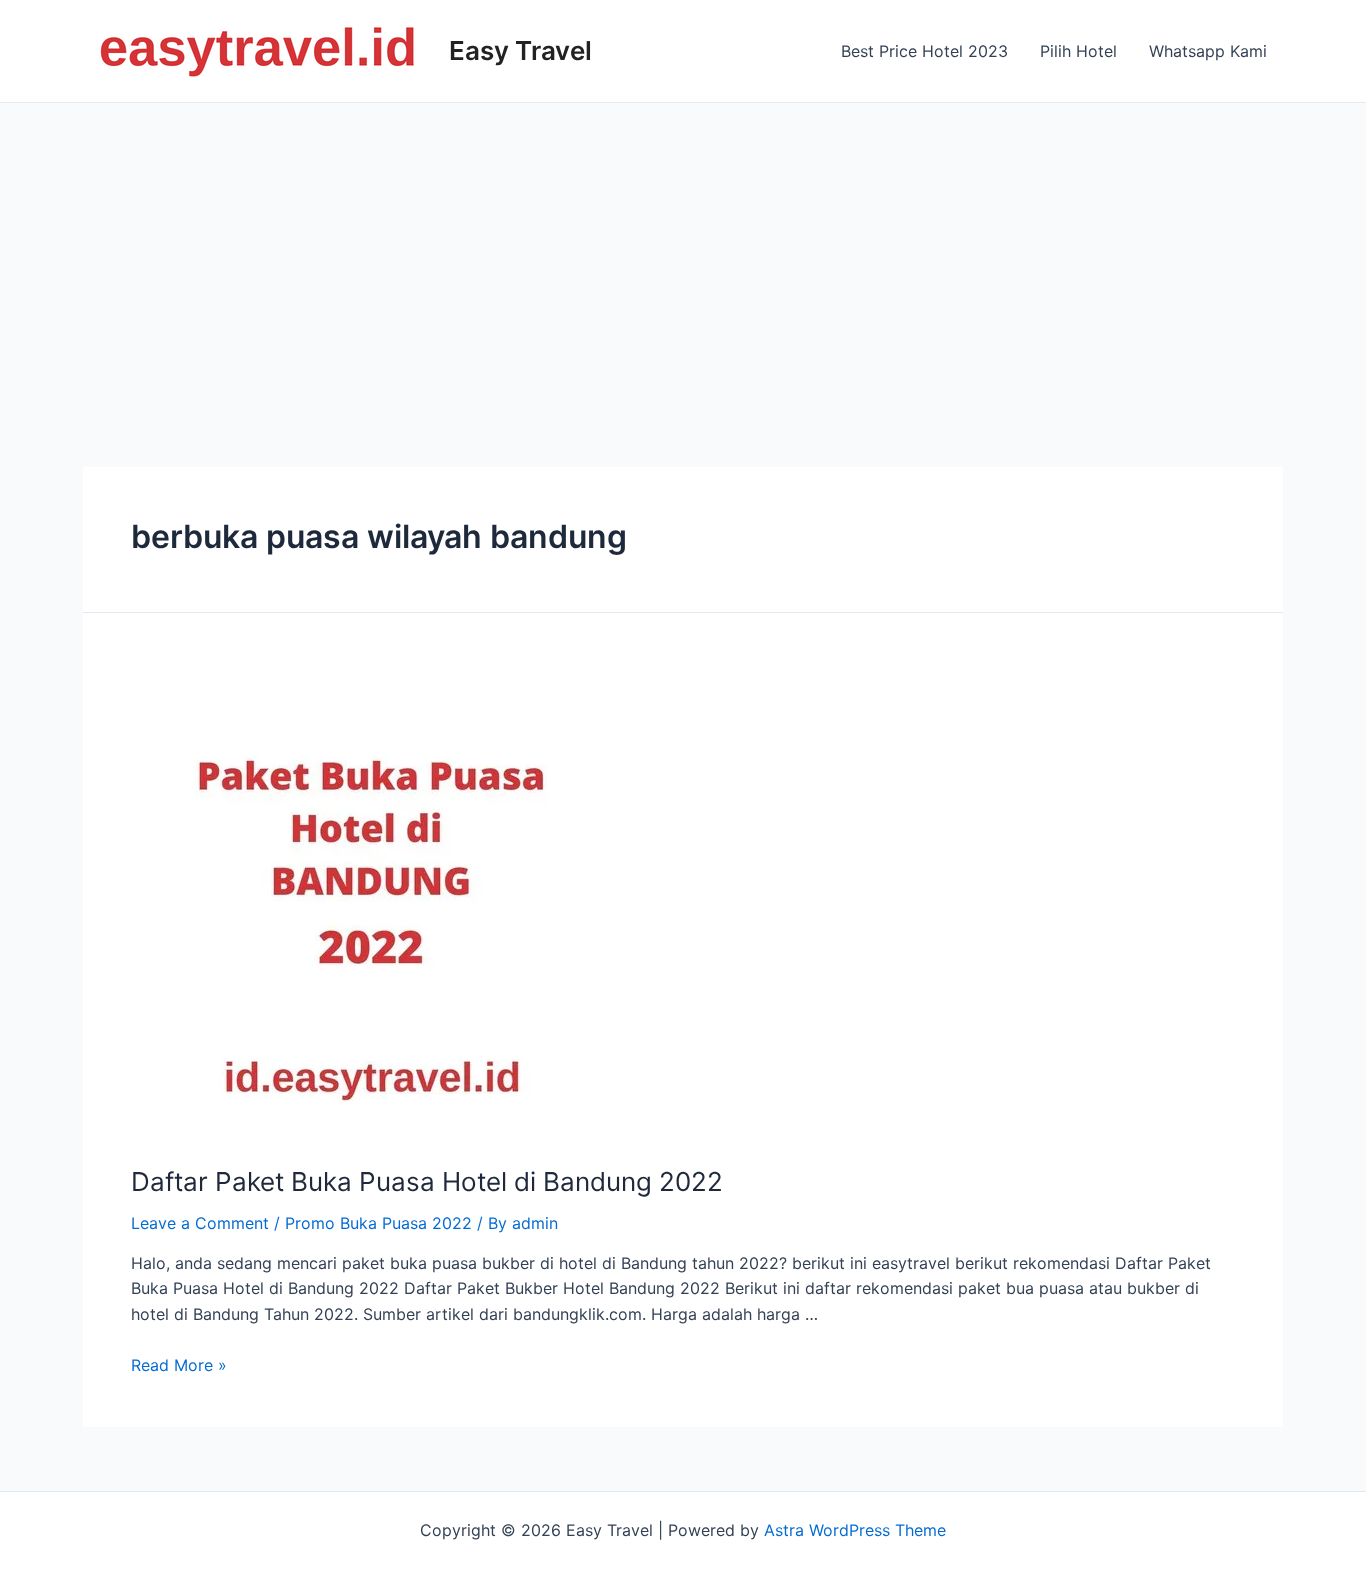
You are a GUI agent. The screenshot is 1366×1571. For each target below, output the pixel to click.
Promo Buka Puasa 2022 (378, 1223)
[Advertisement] (683, 253)
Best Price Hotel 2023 (924, 51)
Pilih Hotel (1078, 51)
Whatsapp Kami (1208, 51)
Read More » (179, 1365)
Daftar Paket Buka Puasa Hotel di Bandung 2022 (427, 1181)
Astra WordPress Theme (855, 1530)
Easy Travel (520, 50)
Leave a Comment (200, 1223)
